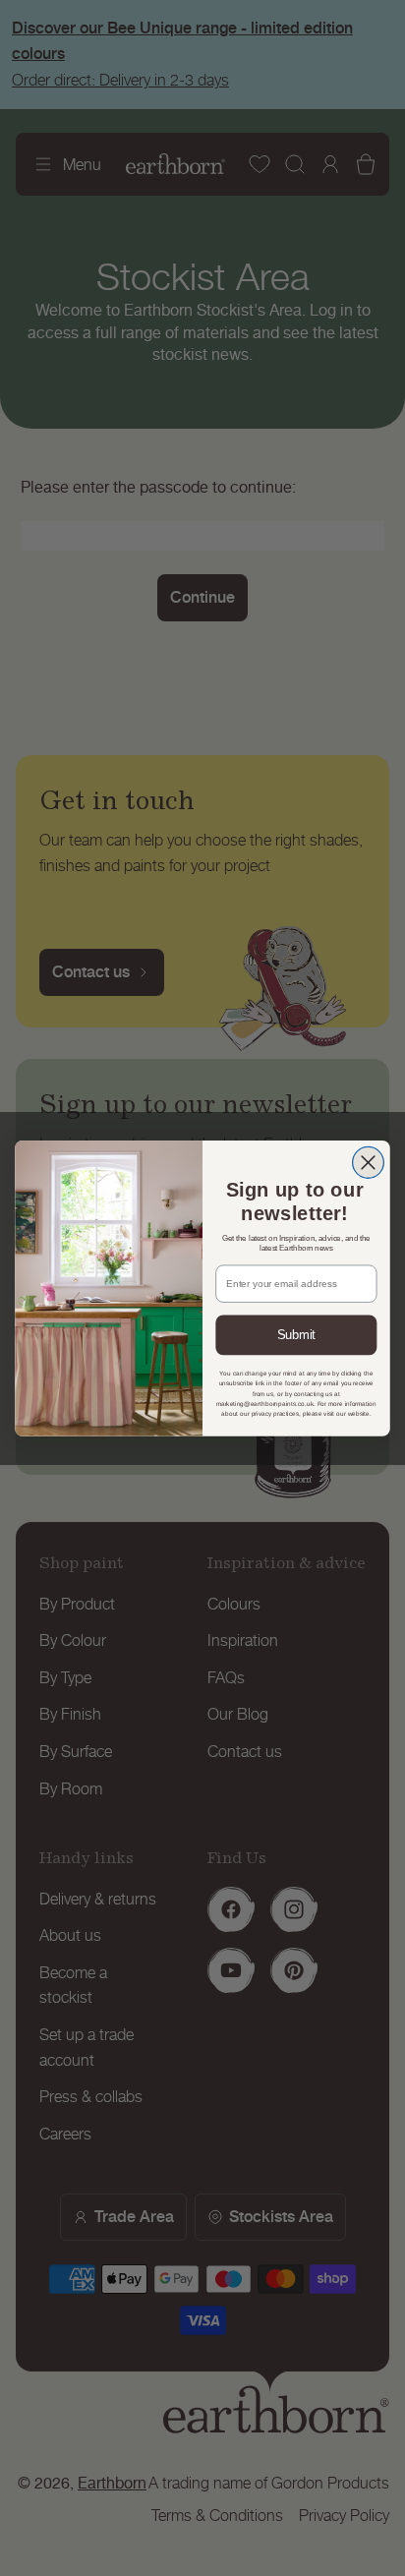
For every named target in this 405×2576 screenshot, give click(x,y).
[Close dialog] (369, 1162)
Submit (296, 1334)
